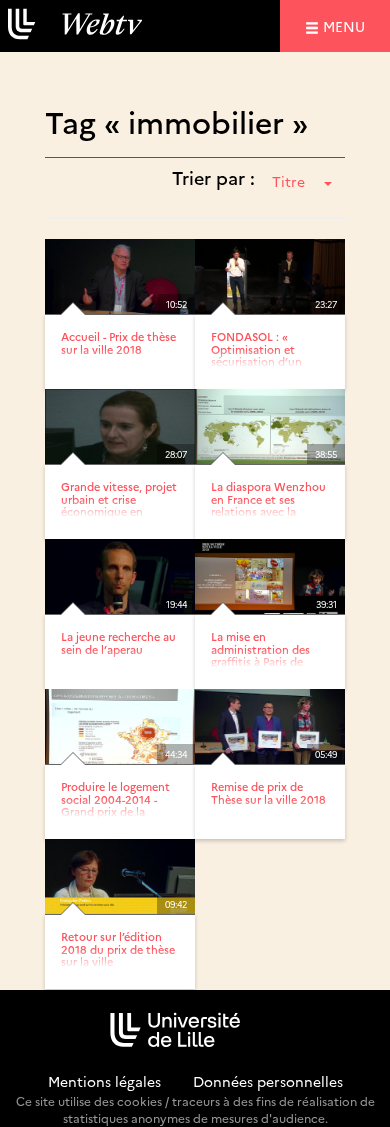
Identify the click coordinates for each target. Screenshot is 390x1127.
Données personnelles (268, 1081)
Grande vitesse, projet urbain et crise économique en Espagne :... (119, 504)
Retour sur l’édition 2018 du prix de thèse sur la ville (118, 948)
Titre (288, 181)
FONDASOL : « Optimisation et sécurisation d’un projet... (256, 354)
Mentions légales (104, 1081)
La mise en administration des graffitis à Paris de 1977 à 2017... (260, 654)
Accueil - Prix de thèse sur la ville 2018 (118, 342)
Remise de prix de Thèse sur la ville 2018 (268, 792)
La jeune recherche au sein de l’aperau (118, 642)
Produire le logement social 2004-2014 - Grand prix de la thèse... (115, 804)
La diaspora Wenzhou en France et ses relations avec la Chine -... (268, 504)
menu (347, 25)
